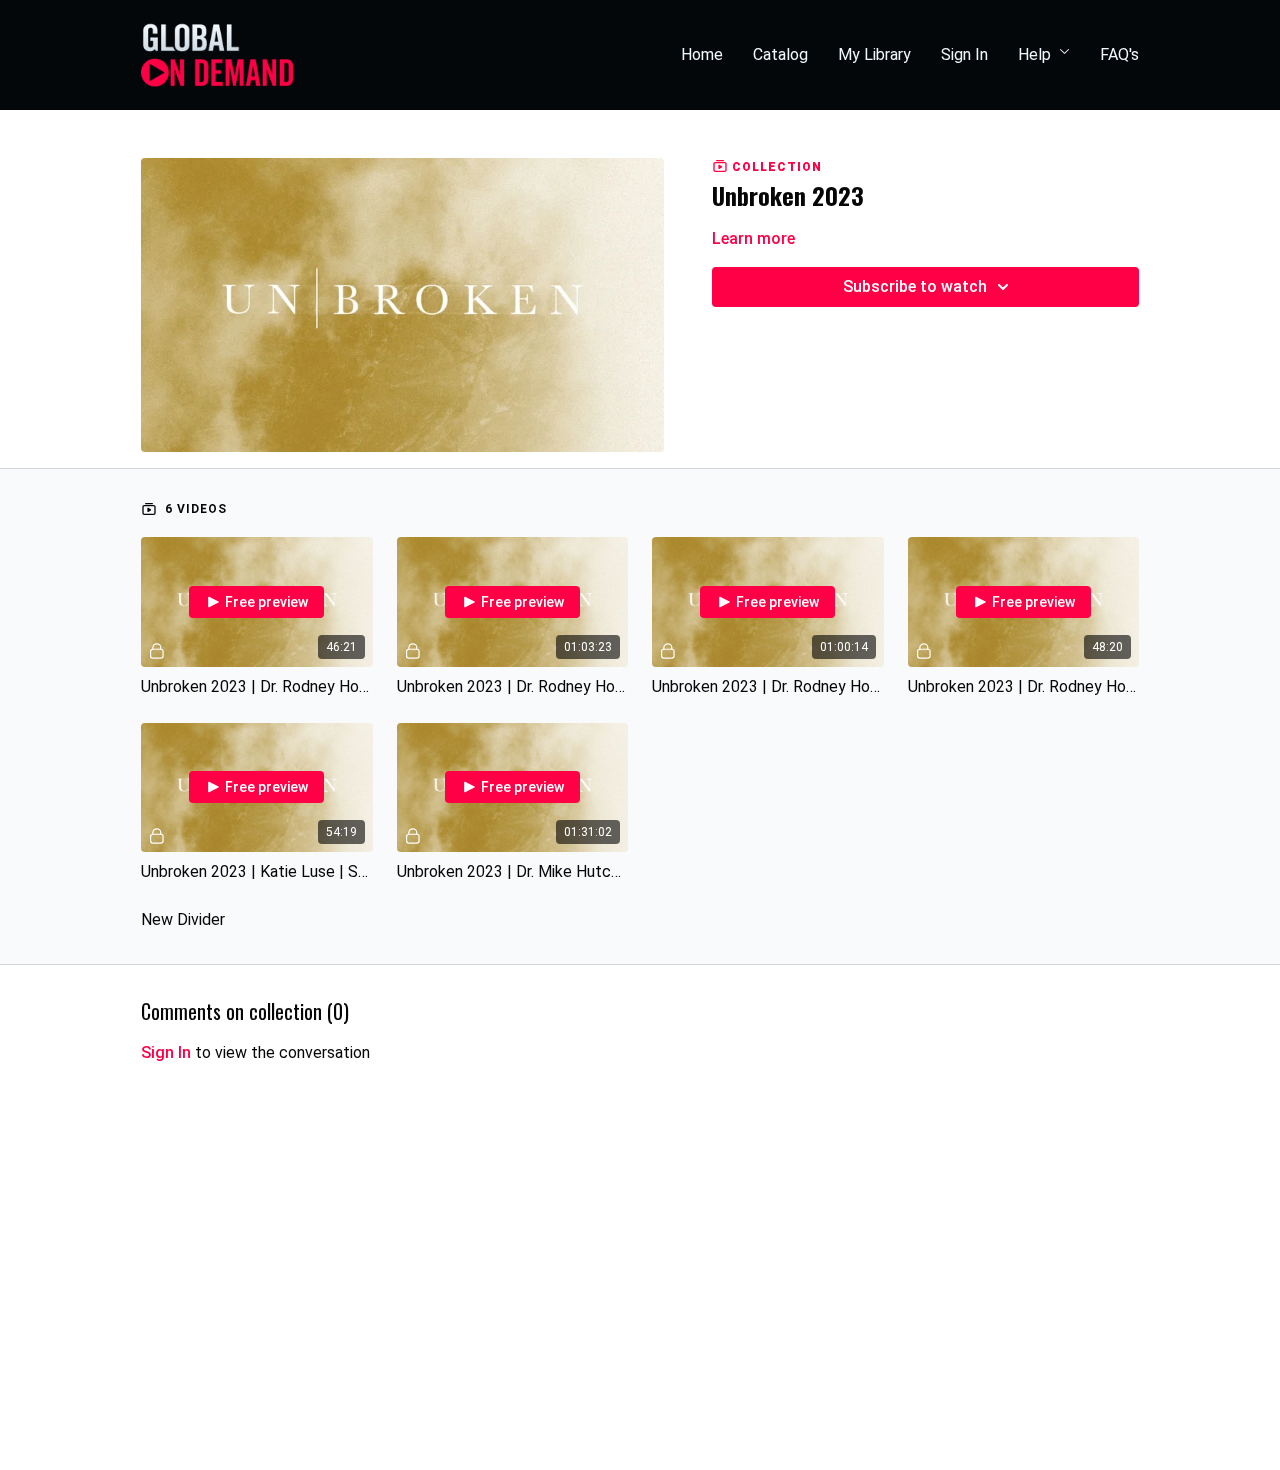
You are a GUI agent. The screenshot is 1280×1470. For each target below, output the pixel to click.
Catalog (780, 54)
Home (702, 54)
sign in (166, 1052)
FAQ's (1119, 54)
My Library (874, 54)
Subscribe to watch (915, 286)
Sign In (964, 54)
